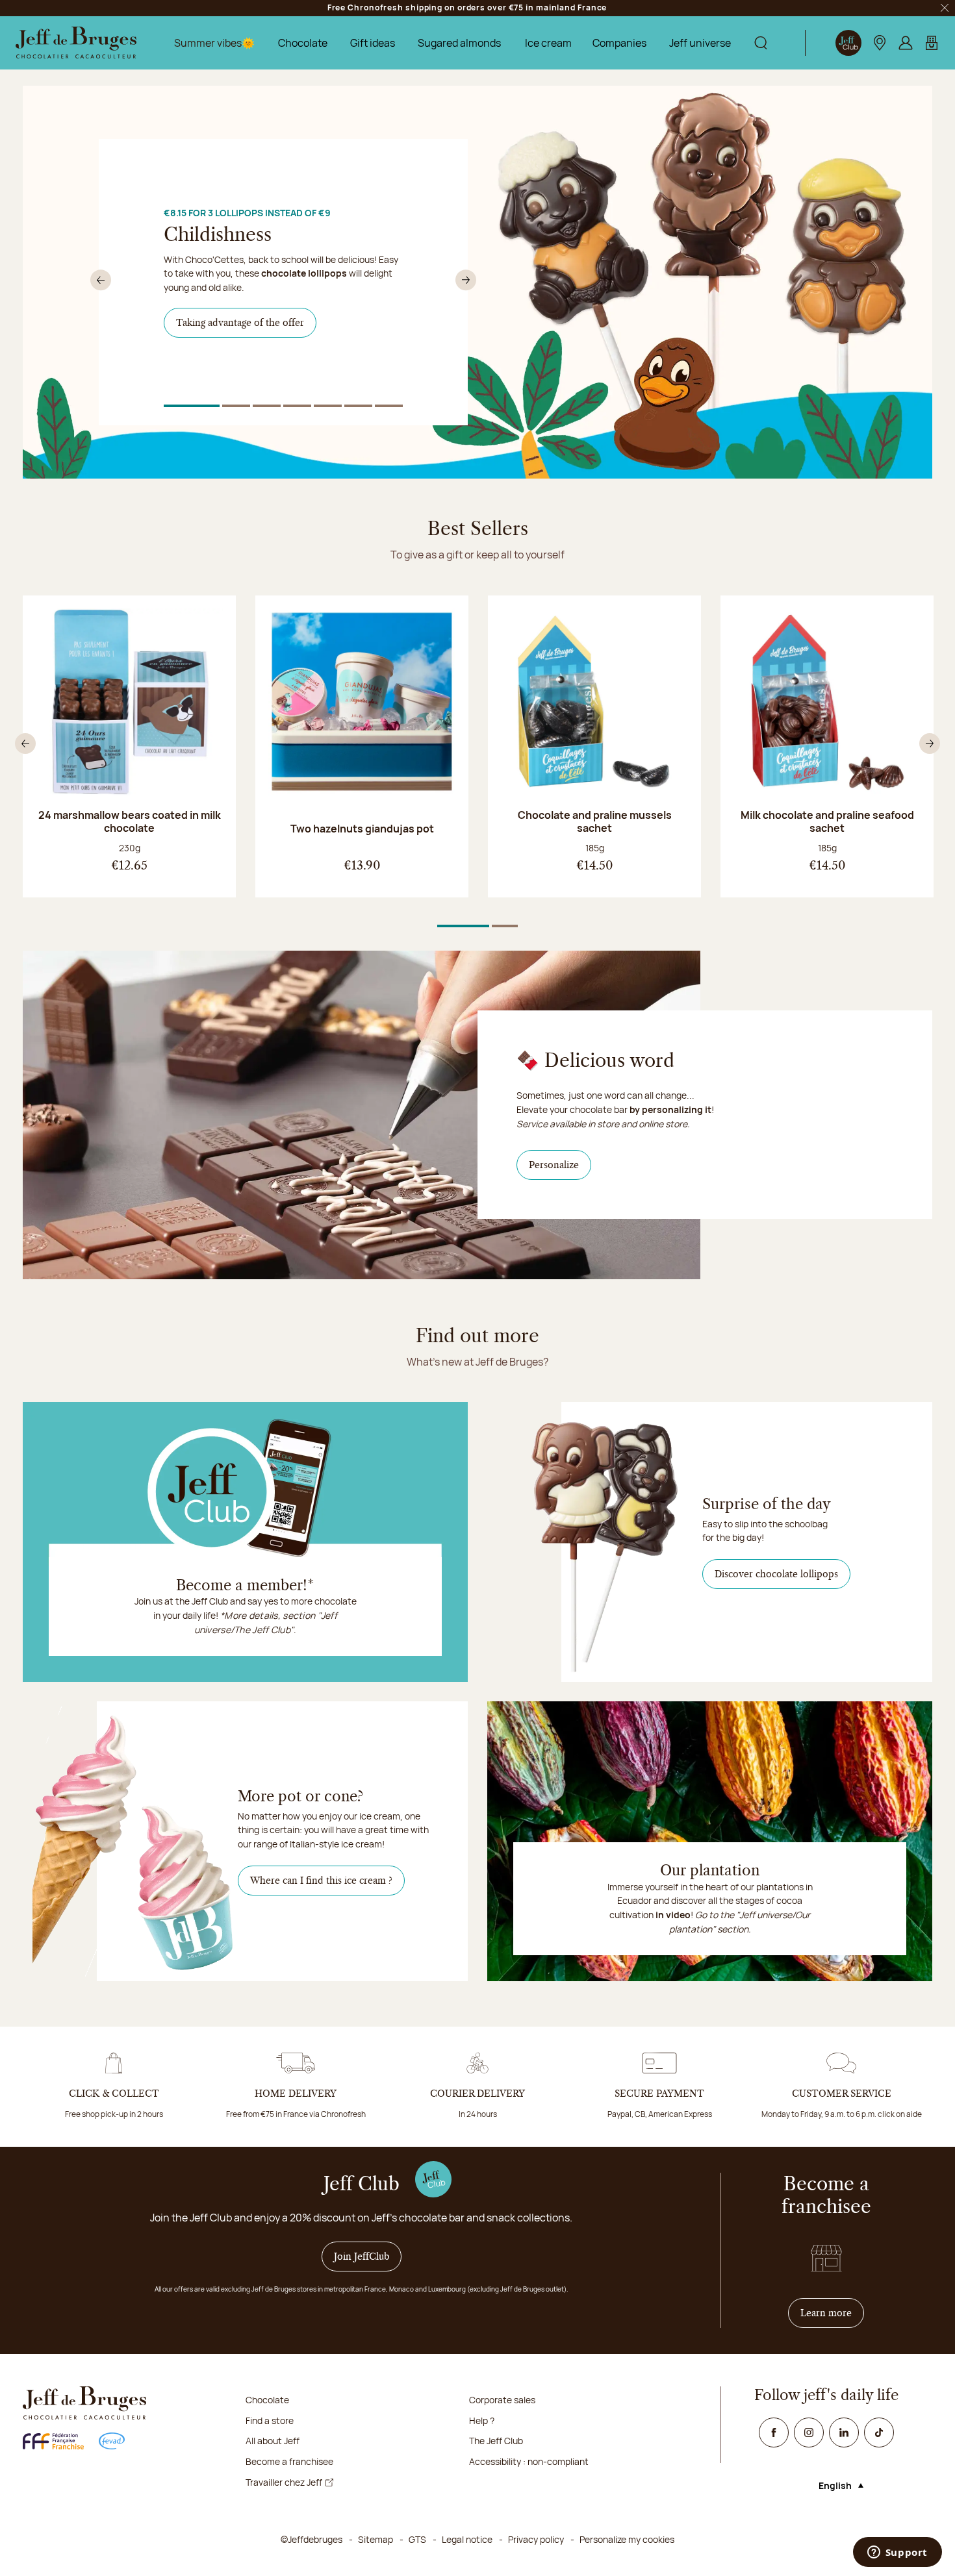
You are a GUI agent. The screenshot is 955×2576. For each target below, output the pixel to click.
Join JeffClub (362, 2257)
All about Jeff (273, 2441)
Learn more (832, 2313)
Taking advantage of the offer (240, 323)
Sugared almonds (459, 43)
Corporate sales (502, 2400)
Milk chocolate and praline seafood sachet (827, 821)
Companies (619, 43)
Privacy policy (536, 2539)
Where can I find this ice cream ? (321, 1881)
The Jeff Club (496, 2441)
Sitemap (376, 2539)
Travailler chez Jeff (284, 2482)
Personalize (560, 1165)
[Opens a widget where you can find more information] (897, 2553)
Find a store (270, 2420)
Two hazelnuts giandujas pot (362, 829)
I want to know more (228, 362)
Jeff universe (700, 43)
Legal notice (467, 2539)
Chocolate (303, 43)
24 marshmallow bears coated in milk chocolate (130, 821)
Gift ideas (373, 43)
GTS (417, 2539)
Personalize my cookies (627, 2539)
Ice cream (548, 43)
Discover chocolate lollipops (776, 1574)
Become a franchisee (289, 2461)
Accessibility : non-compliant (529, 2461)
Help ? (482, 2420)
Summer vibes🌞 (214, 43)
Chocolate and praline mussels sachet (595, 821)
